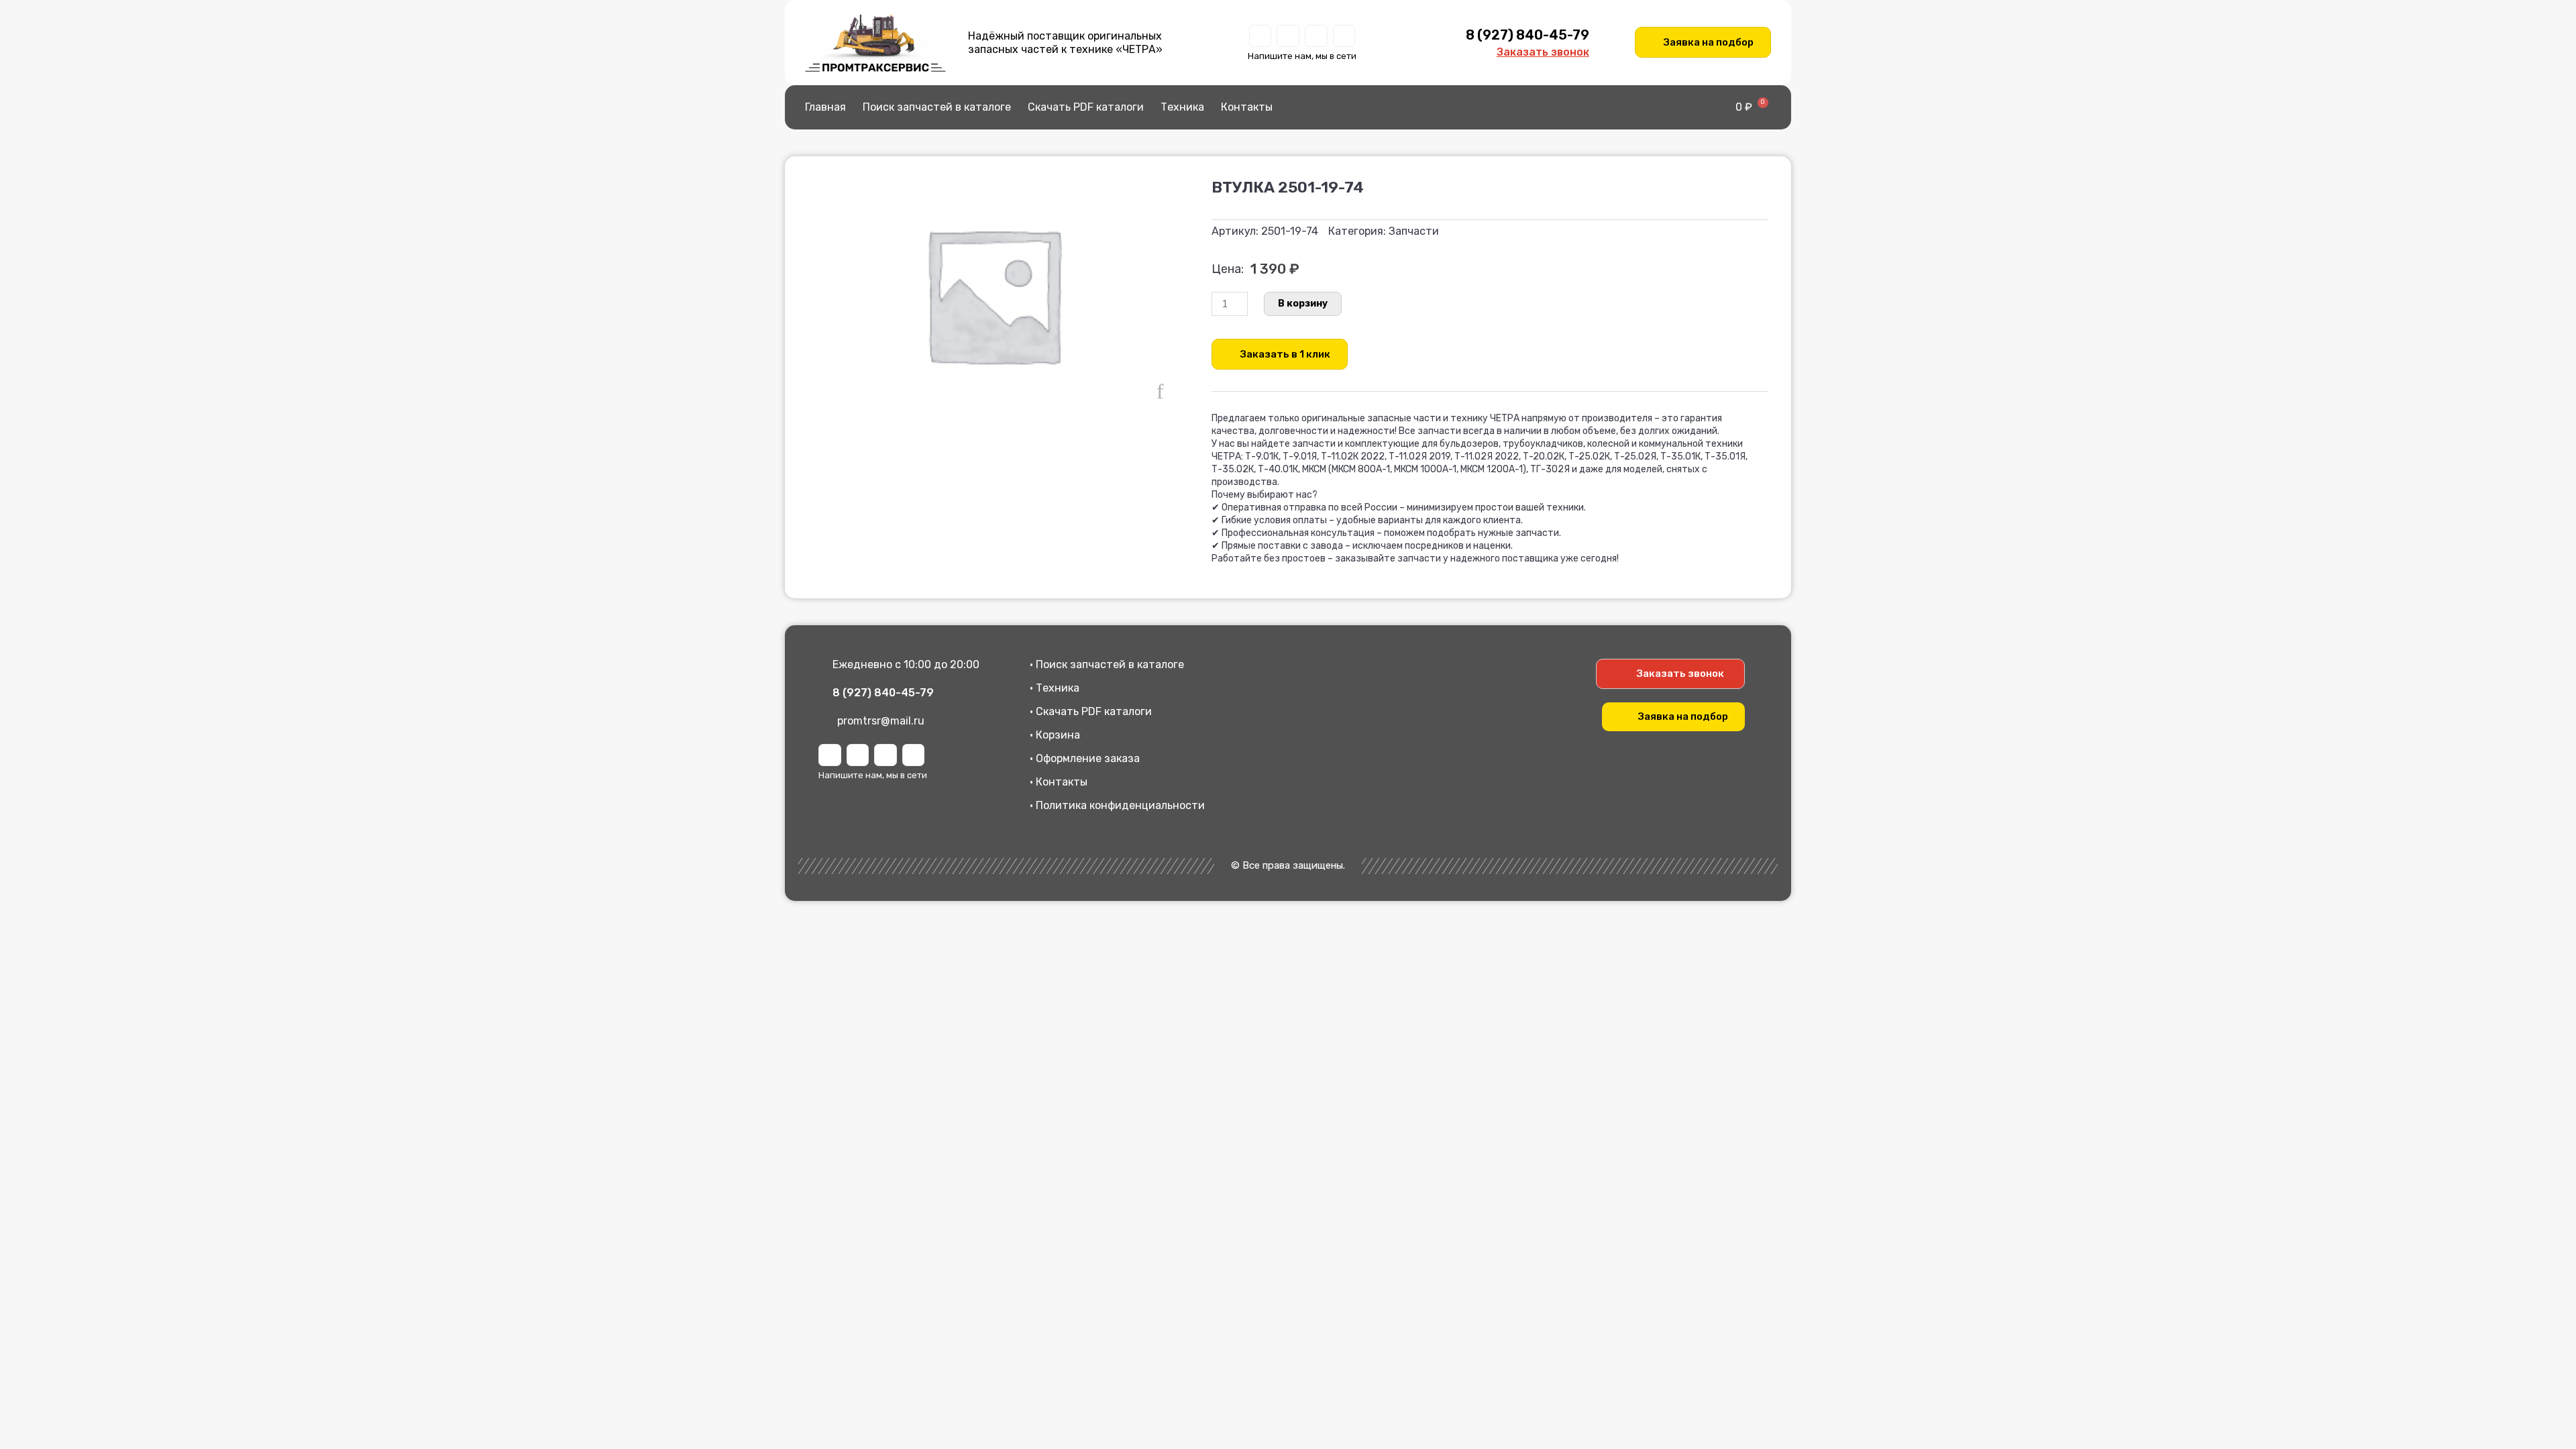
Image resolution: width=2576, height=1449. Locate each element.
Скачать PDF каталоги (1086, 107)
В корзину (1303, 304)
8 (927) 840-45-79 (1527, 35)
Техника (1182, 107)
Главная (825, 107)
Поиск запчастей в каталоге (937, 107)
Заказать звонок (1543, 52)
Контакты (1247, 107)
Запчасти (1414, 231)
